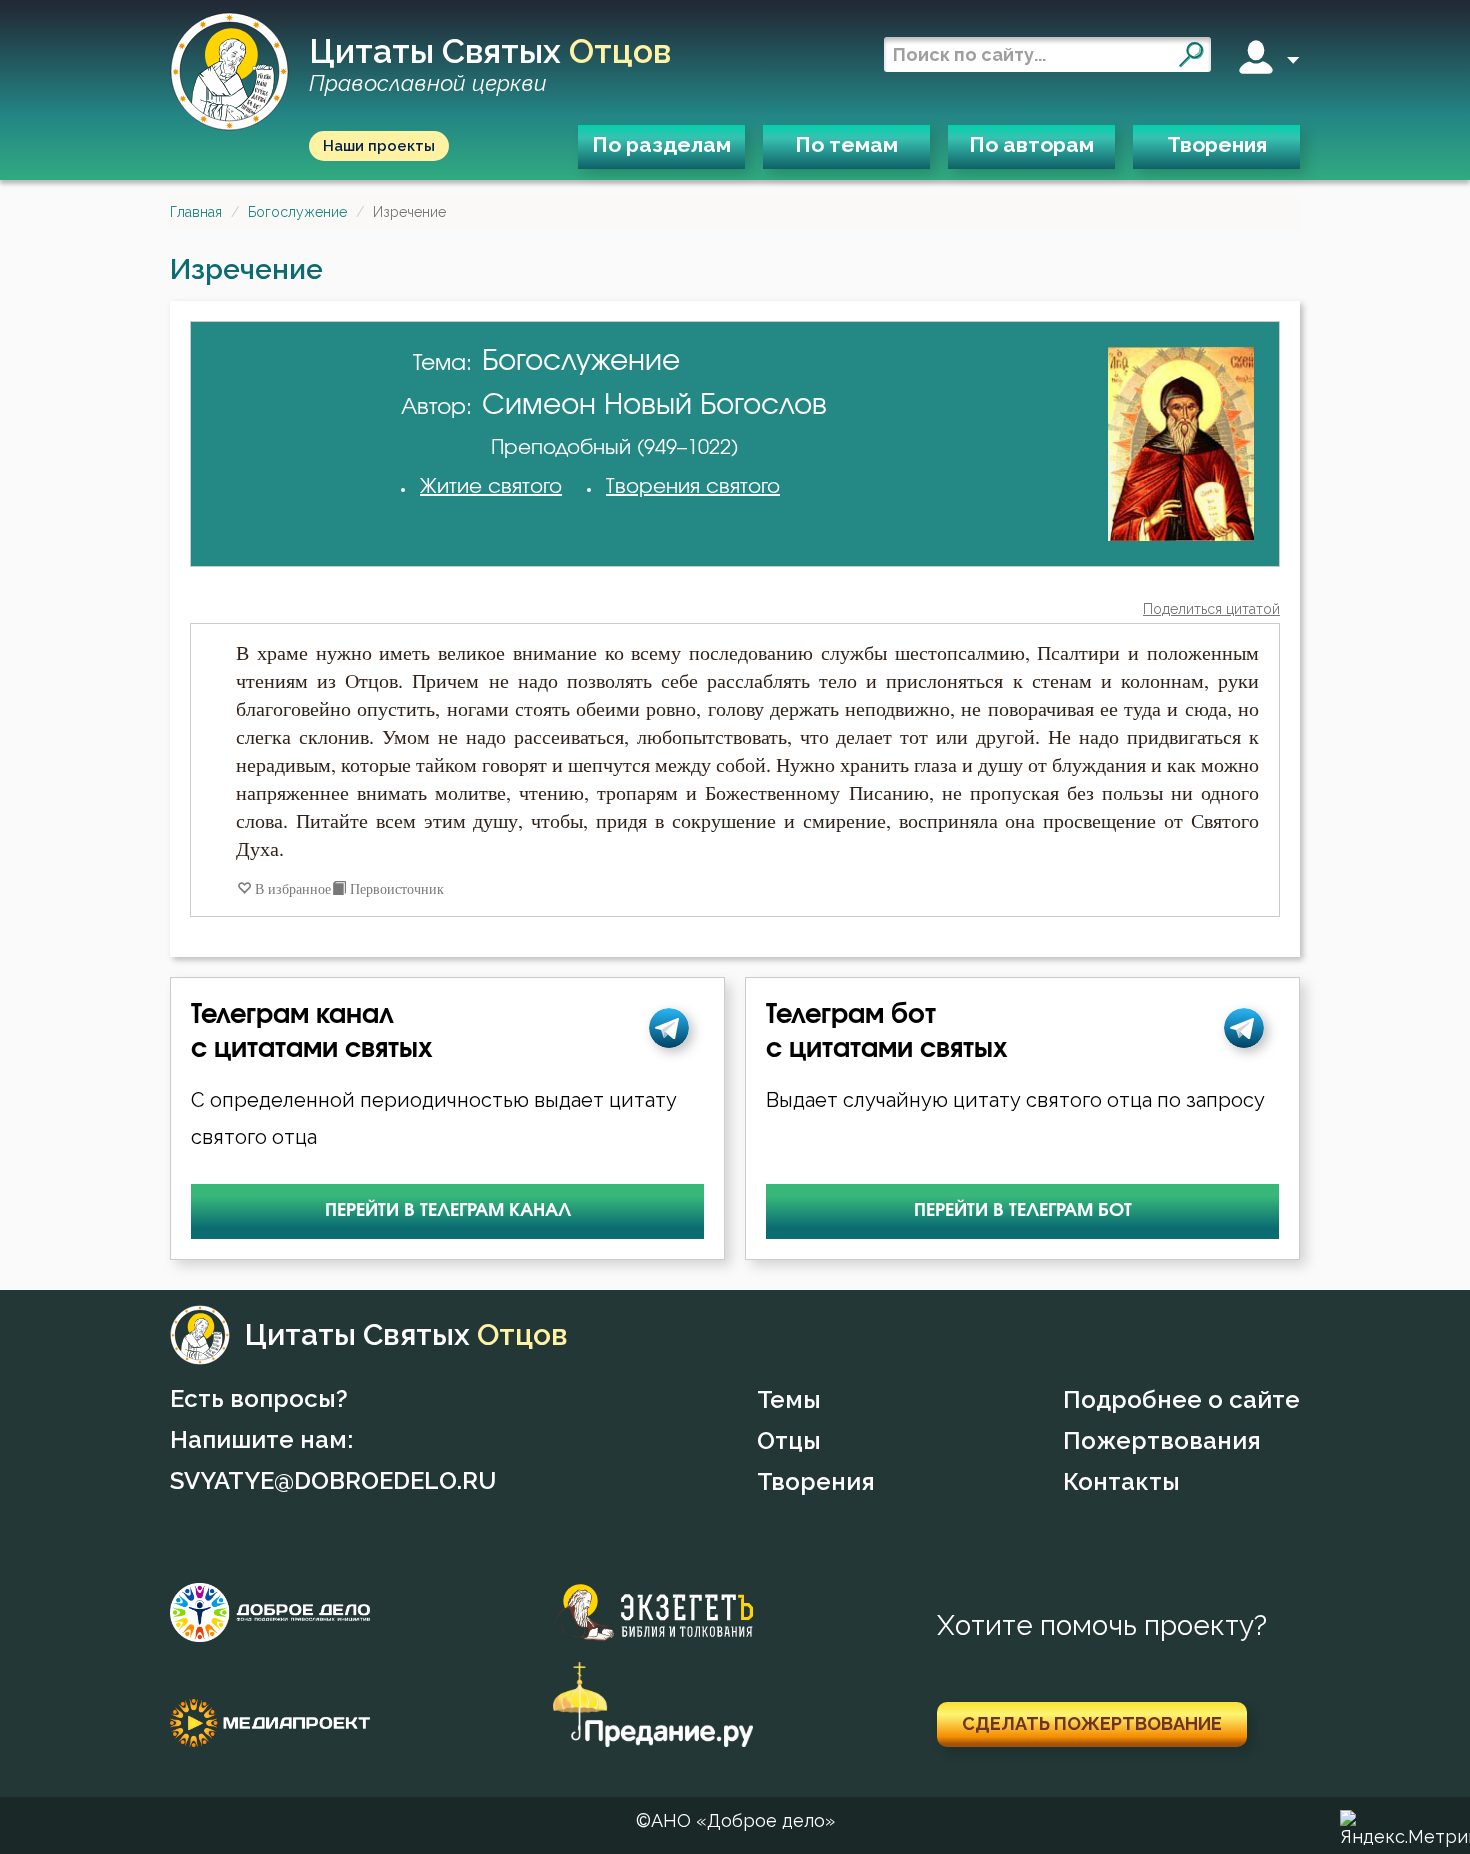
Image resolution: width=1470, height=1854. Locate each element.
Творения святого (693, 487)
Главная (196, 212)
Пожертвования (1162, 1440)
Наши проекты (379, 146)
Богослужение (297, 212)
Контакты (1121, 1481)
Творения (1217, 144)
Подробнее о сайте (1181, 1399)
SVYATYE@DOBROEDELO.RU (333, 1480)
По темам (846, 144)
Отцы (789, 1440)
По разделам (661, 144)
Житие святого (491, 487)
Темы (789, 1399)
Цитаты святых (490, 65)
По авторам (1031, 144)
